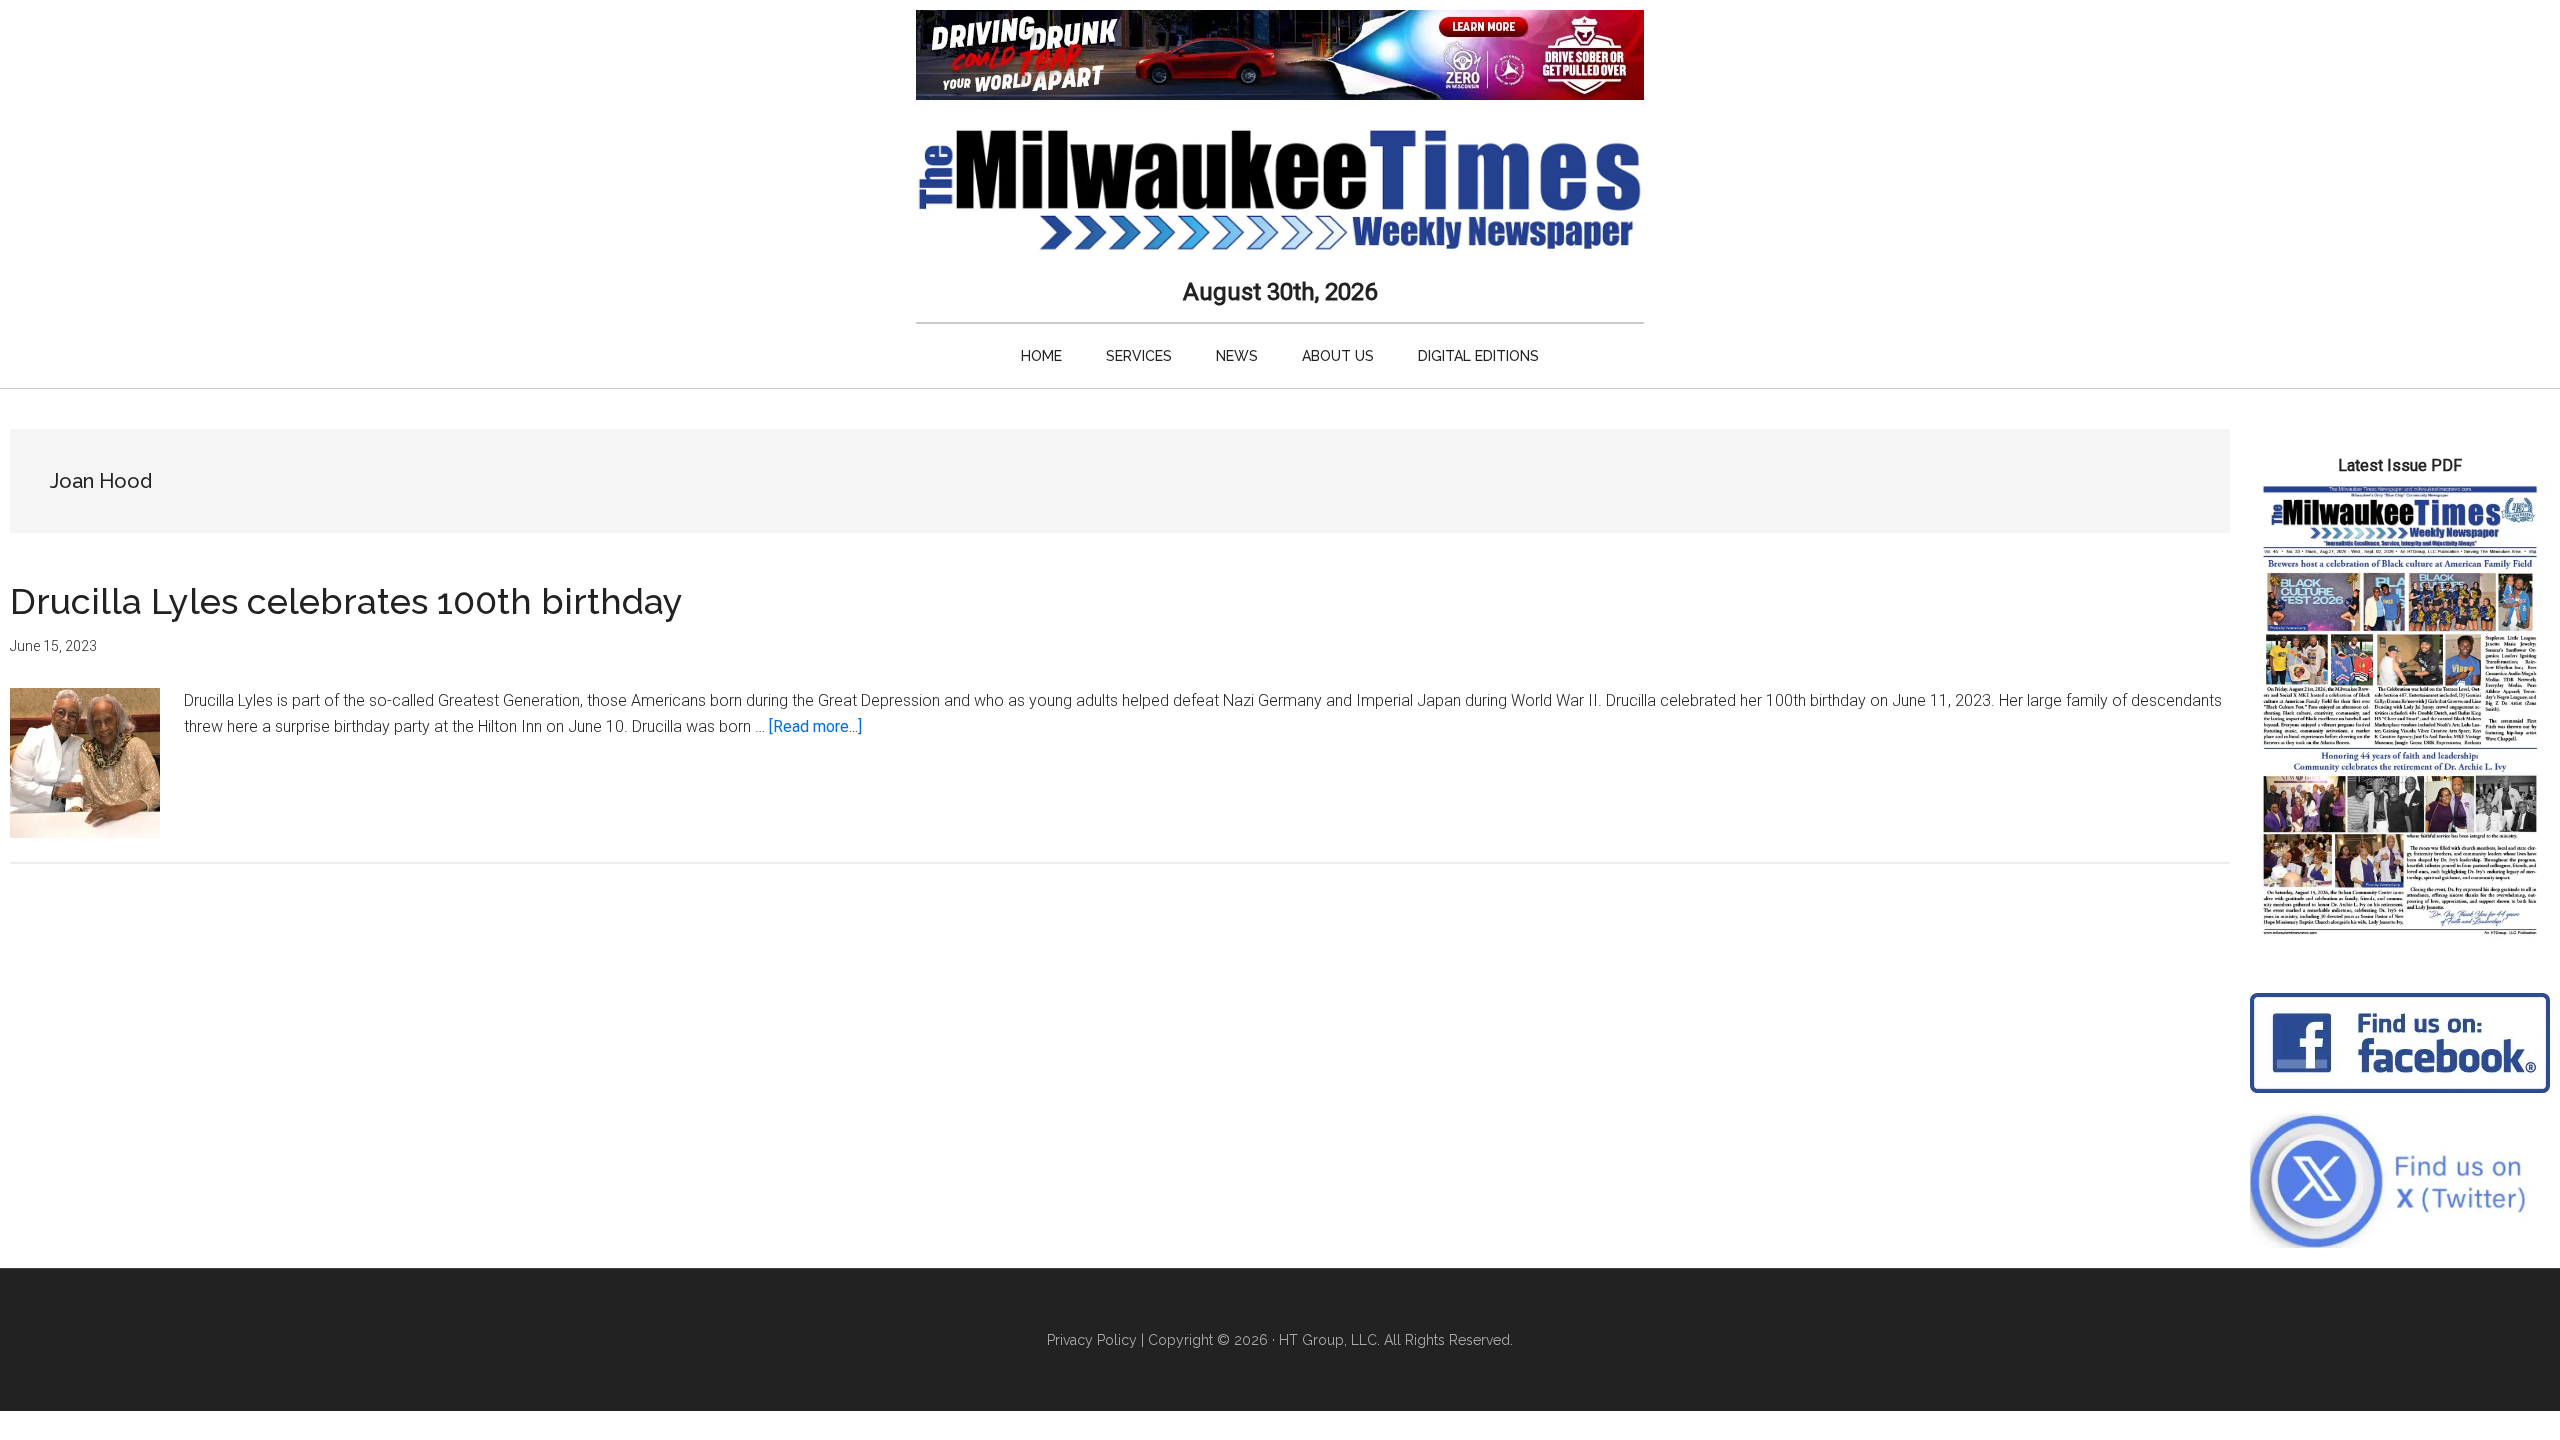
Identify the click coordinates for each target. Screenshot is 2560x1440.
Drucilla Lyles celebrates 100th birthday (346, 601)
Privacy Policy (1092, 1340)
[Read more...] (815, 726)
